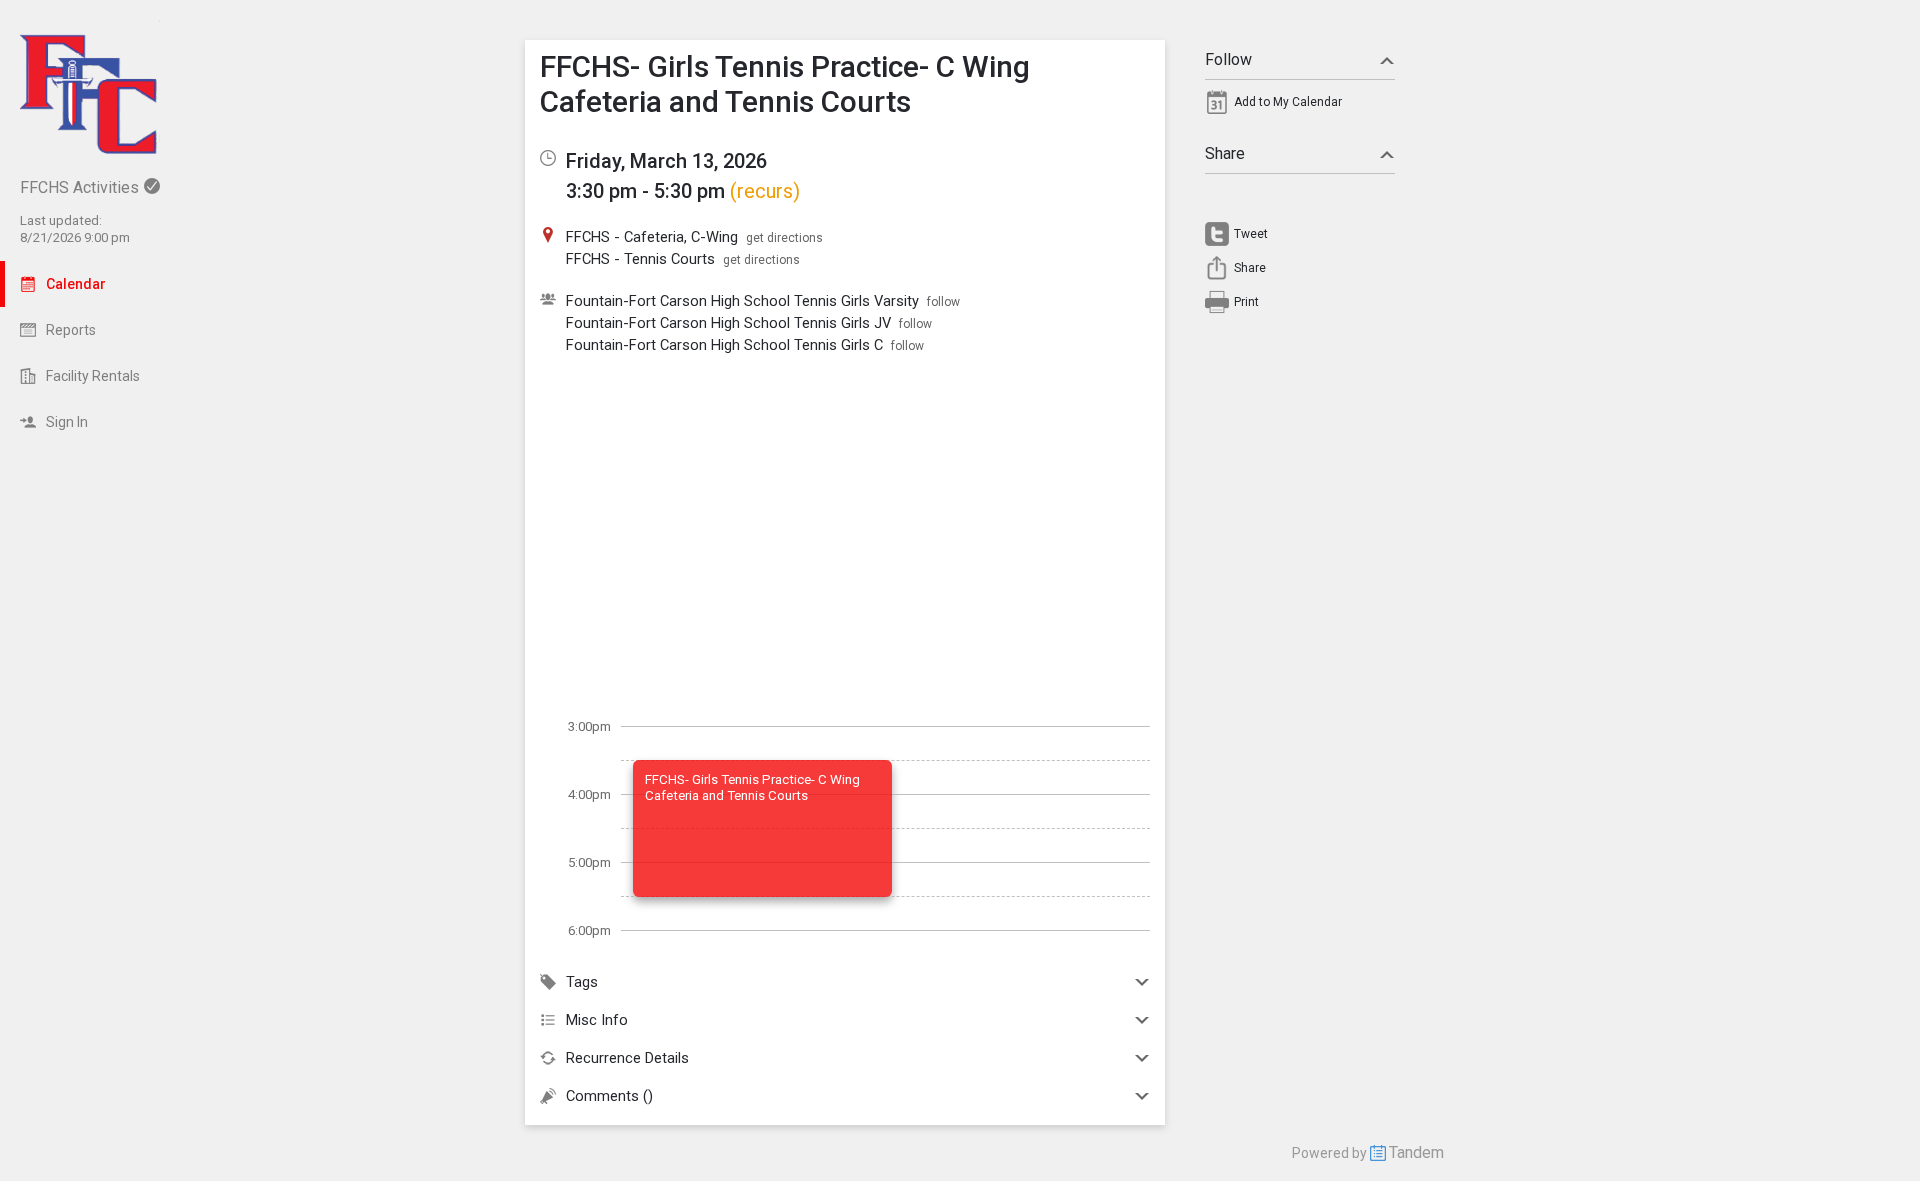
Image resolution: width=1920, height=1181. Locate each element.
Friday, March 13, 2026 (666, 161)
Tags (582, 982)
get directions (784, 238)
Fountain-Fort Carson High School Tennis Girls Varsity (742, 301)
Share (1225, 153)
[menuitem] (1300, 107)
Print (1246, 302)
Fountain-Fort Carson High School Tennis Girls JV (728, 323)
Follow (1228, 59)
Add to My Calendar (1288, 102)
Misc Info (597, 1020)
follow (943, 302)
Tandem (1416, 1152)
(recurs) (765, 191)
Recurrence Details (627, 1058)
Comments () (609, 1096)
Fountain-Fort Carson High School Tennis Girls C (724, 345)
